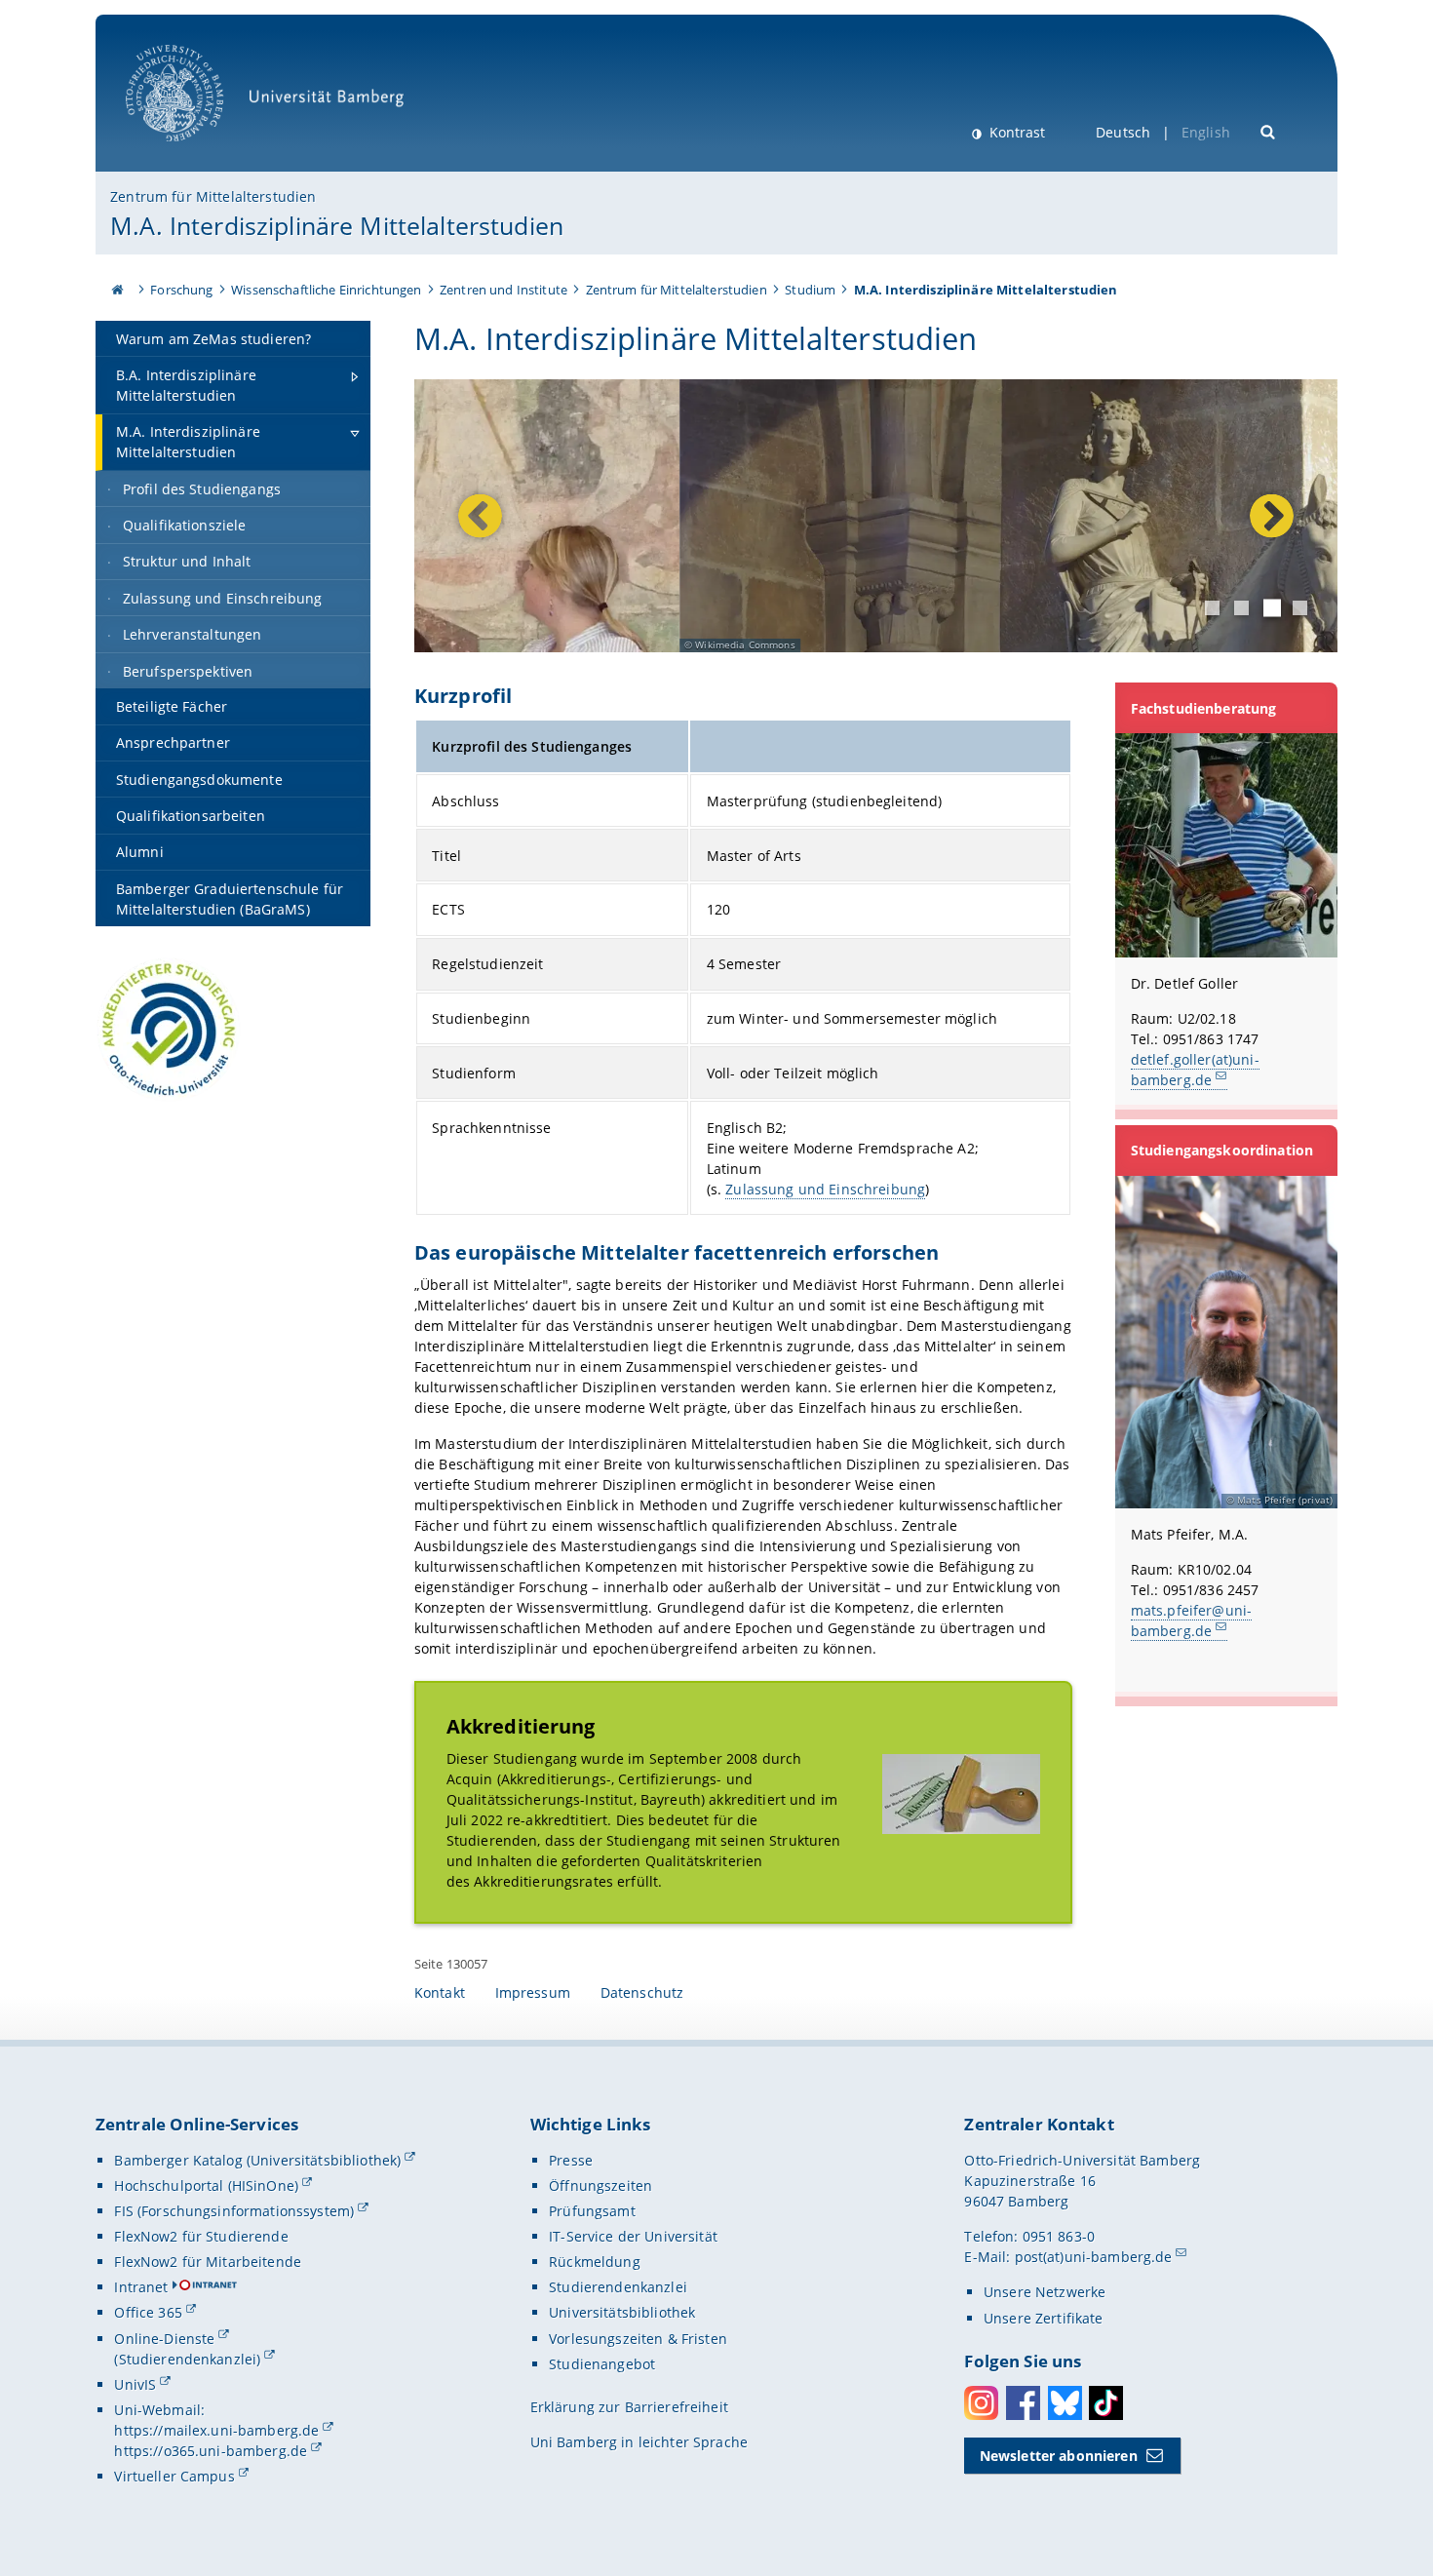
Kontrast (1015, 132)
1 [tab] (1212, 608)
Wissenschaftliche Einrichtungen (326, 290)
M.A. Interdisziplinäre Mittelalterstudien (337, 225)
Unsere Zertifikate (1044, 2318)
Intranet (141, 2287)
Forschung (181, 290)
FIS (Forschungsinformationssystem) (234, 2211)
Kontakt (440, 1992)
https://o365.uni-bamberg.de (211, 2451)
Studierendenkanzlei (618, 2287)
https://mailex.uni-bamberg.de (216, 2430)
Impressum (533, 1992)
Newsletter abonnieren (1059, 2456)
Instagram (981, 2403)
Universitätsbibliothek (622, 2312)
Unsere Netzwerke (1045, 2292)
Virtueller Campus (174, 2476)
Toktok (1106, 2403)
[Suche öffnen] (1269, 130)
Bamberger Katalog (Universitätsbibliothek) (257, 2160)
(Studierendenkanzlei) (187, 2359)
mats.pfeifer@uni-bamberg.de (1191, 1620)
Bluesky (1065, 2403)
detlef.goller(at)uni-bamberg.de (1195, 1070)
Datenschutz (642, 1992)
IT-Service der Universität (633, 2236)
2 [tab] (1241, 608)
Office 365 (148, 2312)
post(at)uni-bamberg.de (1094, 2257)
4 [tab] (1300, 608)
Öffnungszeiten (600, 2186)
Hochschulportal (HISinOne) (206, 2186)
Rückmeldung (595, 2262)
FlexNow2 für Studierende (201, 2236)
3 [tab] (1272, 607)
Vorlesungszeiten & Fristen (638, 2339)
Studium (810, 290)
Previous (480, 516)
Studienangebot (602, 2364)
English (1206, 132)
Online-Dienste (164, 2339)
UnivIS (135, 2384)
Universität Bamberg (194, 152)
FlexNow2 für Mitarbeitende (208, 2262)
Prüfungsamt (592, 2211)
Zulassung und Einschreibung (825, 1189)
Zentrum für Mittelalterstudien (213, 196)
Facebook (1023, 2403)
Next (1267, 516)
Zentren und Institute (503, 290)
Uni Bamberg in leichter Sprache (639, 2442)
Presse (571, 2160)
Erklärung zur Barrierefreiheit (629, 2407)
